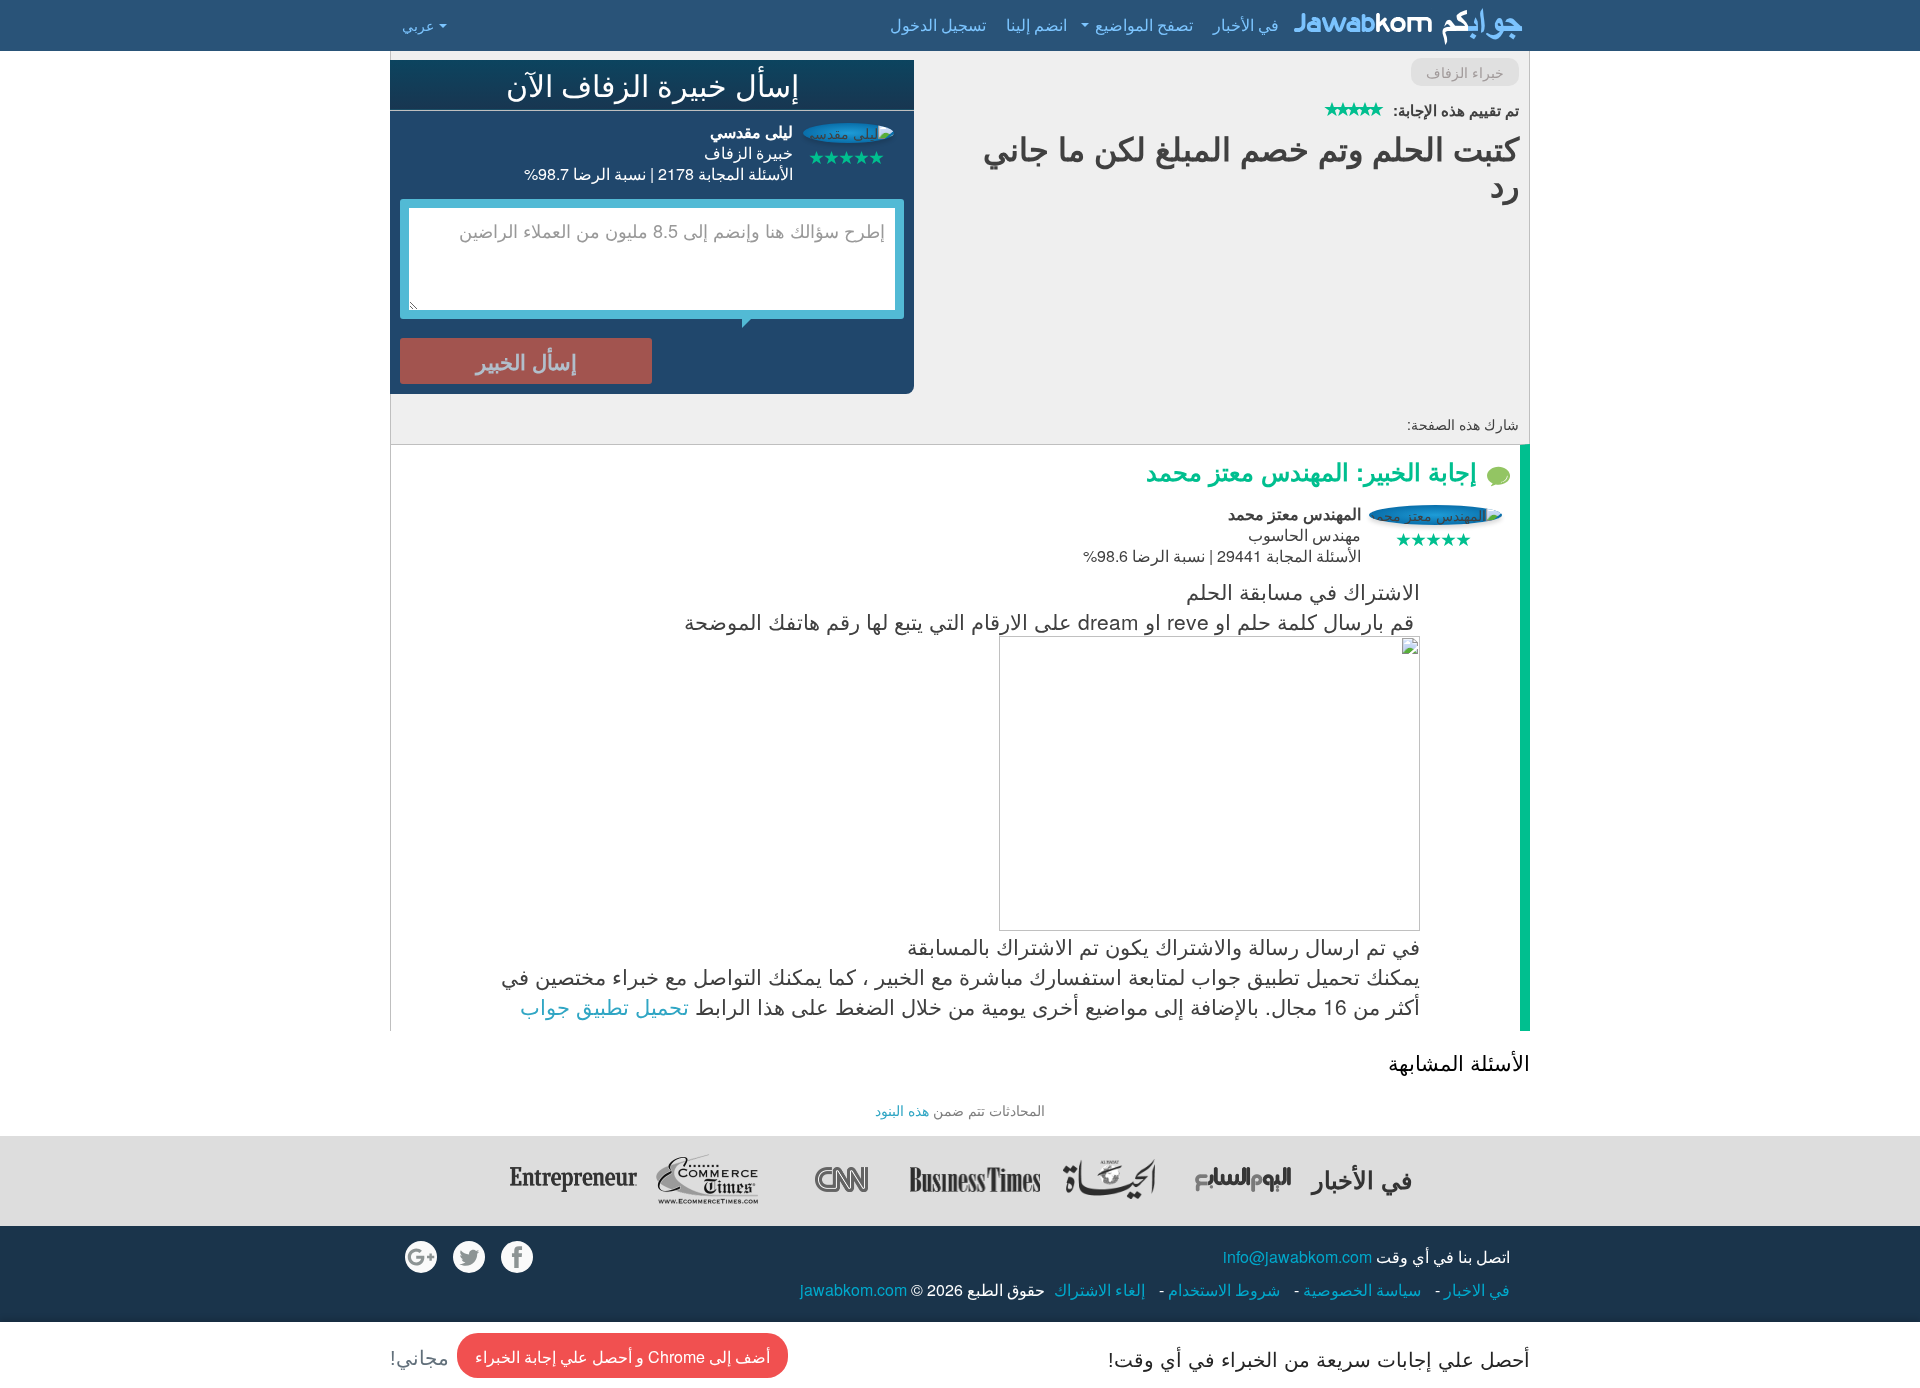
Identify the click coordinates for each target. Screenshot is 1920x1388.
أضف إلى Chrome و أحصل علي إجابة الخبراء (622, 1356)
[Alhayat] (1109, 1179)
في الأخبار (1246, 24)
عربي (418, 25)
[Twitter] (469, 1257)
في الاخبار (1475, 1289)
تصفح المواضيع (1144, 24)
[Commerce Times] (707, 1179)
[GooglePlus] (421, 1257)
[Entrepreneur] (573, 1179)
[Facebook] (517, 1257)
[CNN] (841, 1179)
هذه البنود (902, 1110)
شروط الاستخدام (1222, 1289)
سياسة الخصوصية (1360, 1289)
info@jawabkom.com (1297, 1256)
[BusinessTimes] (975, 1179)
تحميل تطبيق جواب (604, 1006)
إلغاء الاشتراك (1099, 1289)
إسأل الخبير (526, 361)
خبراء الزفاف (1465, 72)
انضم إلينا (1036, 24)
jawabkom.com (853, 1289)
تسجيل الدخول (938, 24)
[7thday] (1243, 1179)
